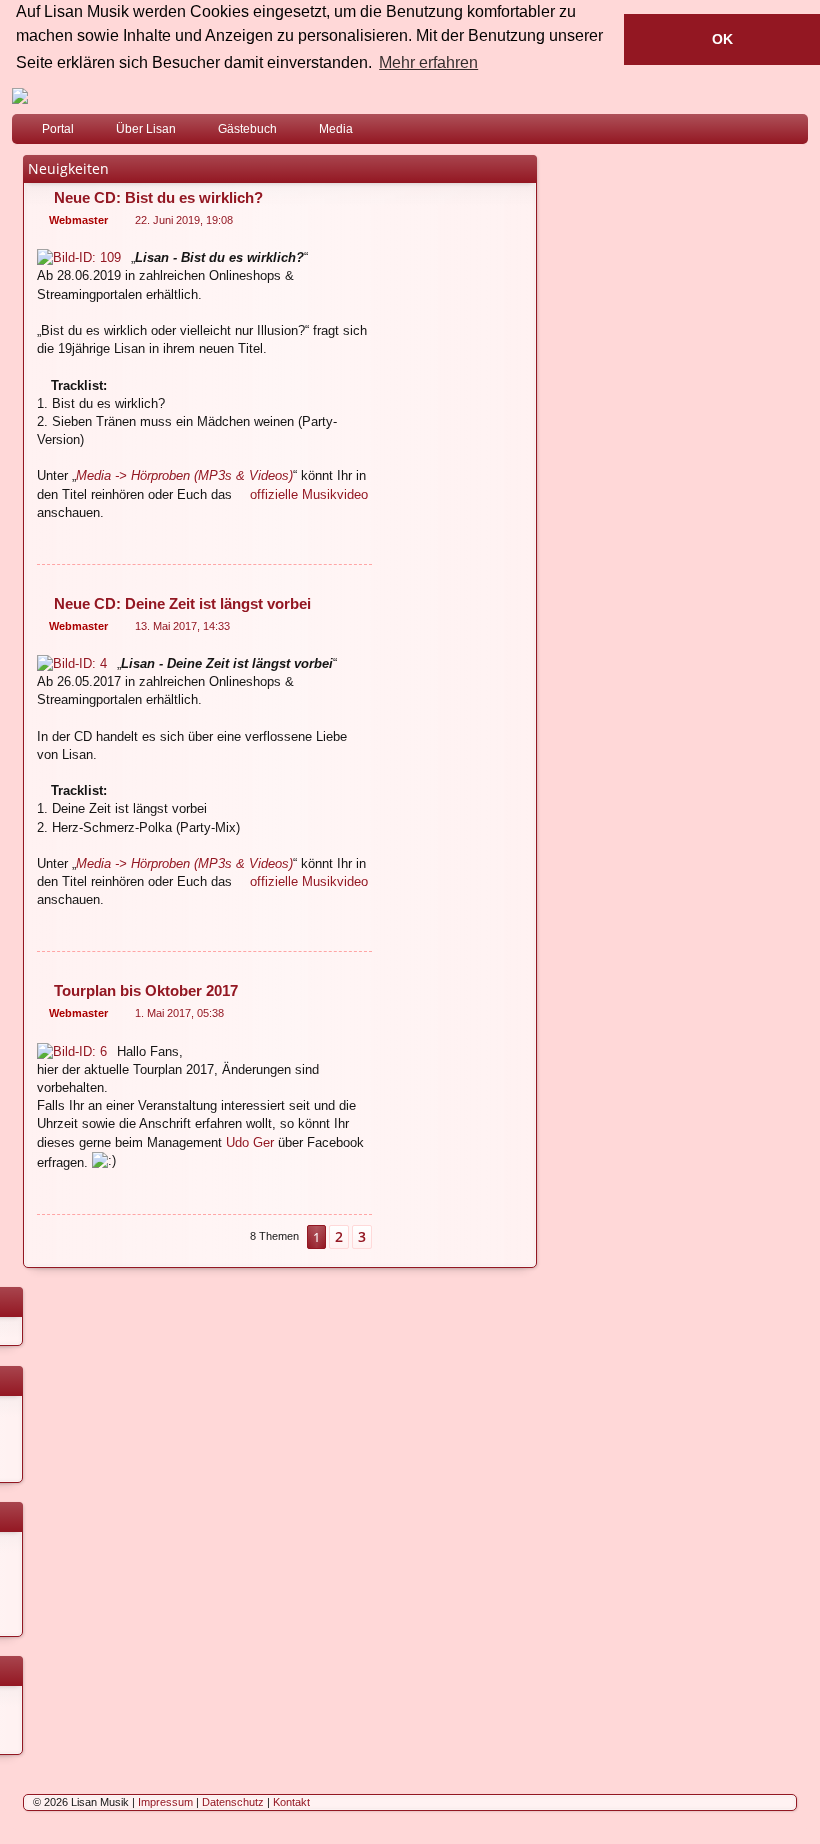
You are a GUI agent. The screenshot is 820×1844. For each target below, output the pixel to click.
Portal (58, 129)
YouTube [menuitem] (797, 133)
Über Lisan (146, 129)
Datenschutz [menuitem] (233, 1802)
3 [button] (362, 1236)
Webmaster (78, 220)
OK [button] (722, 39)
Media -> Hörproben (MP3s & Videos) (184, 475)
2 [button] (339, 1236)
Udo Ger (250, 1142)
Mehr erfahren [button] (428, 62)
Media (336, 129)
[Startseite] (410, 96)
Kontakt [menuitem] (291, 1802)
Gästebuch (247, 129)
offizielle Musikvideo (309, 494)
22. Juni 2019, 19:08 (184, 220)
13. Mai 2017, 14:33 (182, 626)
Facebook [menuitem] (767, 133)
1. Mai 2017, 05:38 (179, 1013)
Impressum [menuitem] (165, 1802)
